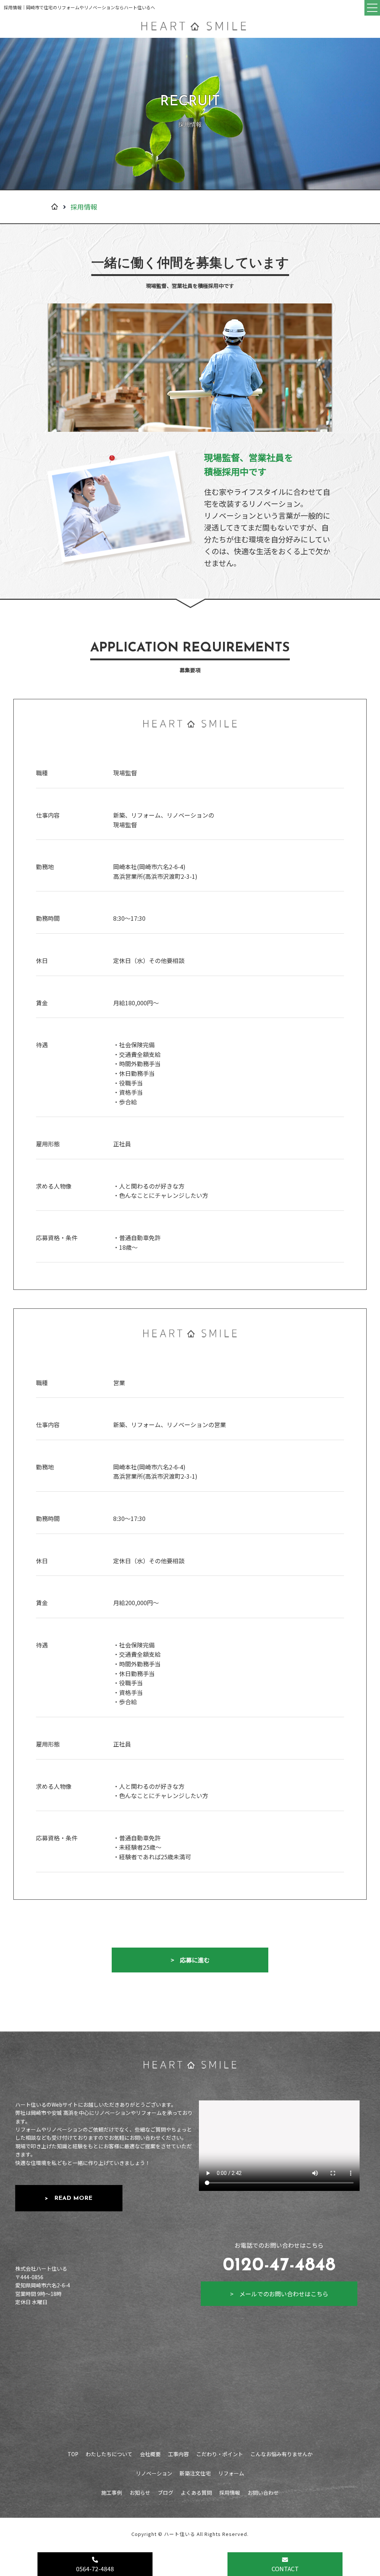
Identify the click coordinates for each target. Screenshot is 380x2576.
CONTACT (285, 2569)
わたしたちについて (109, 2454)
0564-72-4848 (95, 2569)
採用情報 (230, 2493)
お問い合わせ (263, 2493)
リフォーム (231, 2473)
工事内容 (178, 2454)
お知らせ (140, 2493)
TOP (73, 2454)
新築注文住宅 (195, 2473)
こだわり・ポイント (220, 2454)
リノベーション (154, 2473)
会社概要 (150, 2454)
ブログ (166, 2493)
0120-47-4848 (279, 2266)
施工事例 (112, 2493)
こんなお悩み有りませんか (282, 2454)
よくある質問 (196, 2493)
